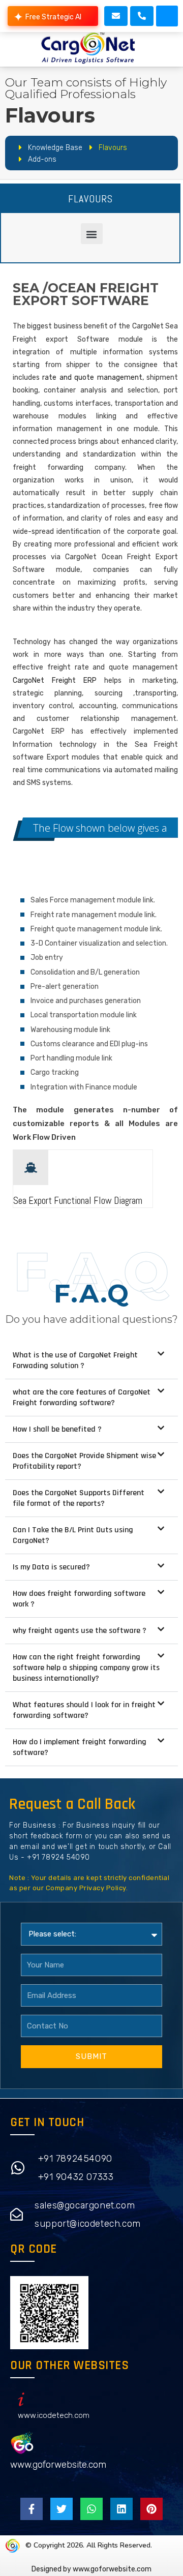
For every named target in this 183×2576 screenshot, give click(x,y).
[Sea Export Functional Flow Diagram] (31, 1168)
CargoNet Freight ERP (55, 680)
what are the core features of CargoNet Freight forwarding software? (82, 1398)
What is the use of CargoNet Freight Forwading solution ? (75, 1360)
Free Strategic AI (53, 17)
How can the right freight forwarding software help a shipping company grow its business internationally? (86, 1668)
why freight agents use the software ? (80, 1631)
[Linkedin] (121, 2509)
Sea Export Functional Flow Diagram (78, 1201)
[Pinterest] (151, 2509)
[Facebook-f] (32, 2509)
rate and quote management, (93, 377)
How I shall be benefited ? (57, 1429)
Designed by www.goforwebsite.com (91, 2569)
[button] (167, 16)
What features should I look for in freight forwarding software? (84, 1710)
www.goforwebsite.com (58, 2465)
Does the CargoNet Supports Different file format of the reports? (79, 1498)
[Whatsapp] (91, 2509)
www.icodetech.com (54, 2415)
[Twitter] (62, 2509)
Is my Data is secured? (51, 1567)
